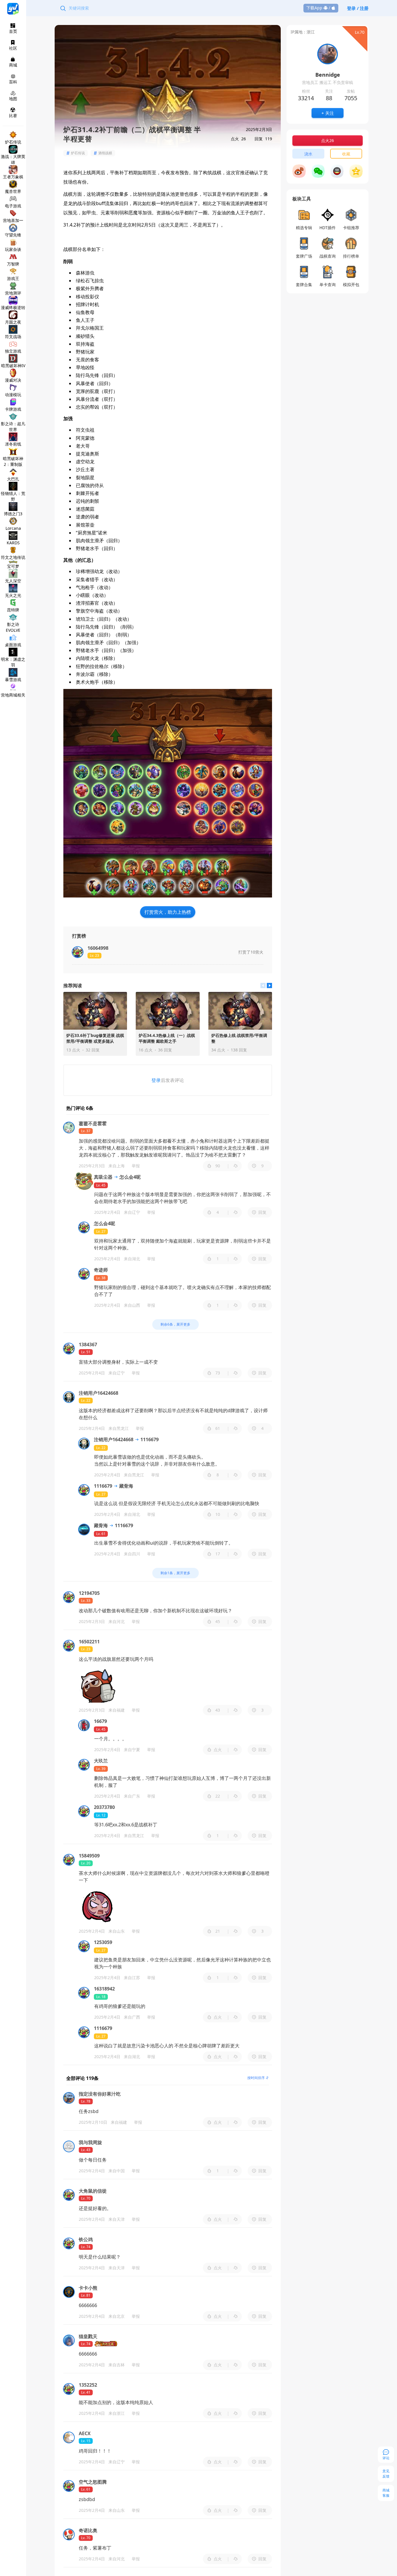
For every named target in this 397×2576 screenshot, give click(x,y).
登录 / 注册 (358, 8)
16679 (100, 1721)
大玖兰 (101, 1761)
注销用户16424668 (114, 1439)
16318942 (104, 1989)
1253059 (103, 1942)
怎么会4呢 (129, 1177)
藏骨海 (126, 1486)
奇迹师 (101, 1270)
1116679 (149, 1439)
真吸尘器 (103, 1177)
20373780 (104, 1807)
